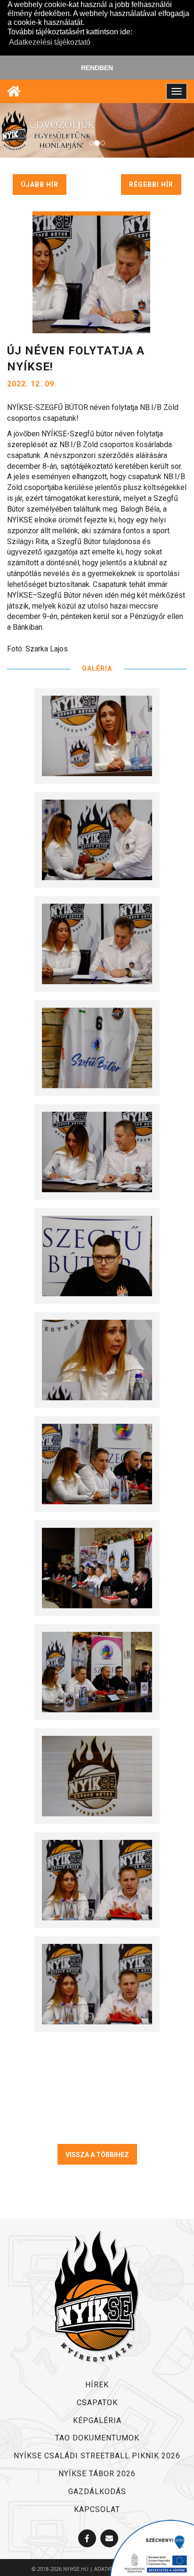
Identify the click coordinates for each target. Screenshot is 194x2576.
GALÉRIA (97, 668)
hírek (97, 2385)
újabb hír (40, 185)
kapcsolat (97, 2509)
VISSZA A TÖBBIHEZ (97, 2155)
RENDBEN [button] (97, 68)
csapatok (97, 2403)
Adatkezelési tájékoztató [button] (50, 42)
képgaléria (97, 2420)
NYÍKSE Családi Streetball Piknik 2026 (97, 2456)
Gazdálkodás (97, 2492)
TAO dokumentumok (97, 2438)
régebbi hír (151, 185)
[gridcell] (97, 542)
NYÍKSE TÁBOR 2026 (97, 2474)
